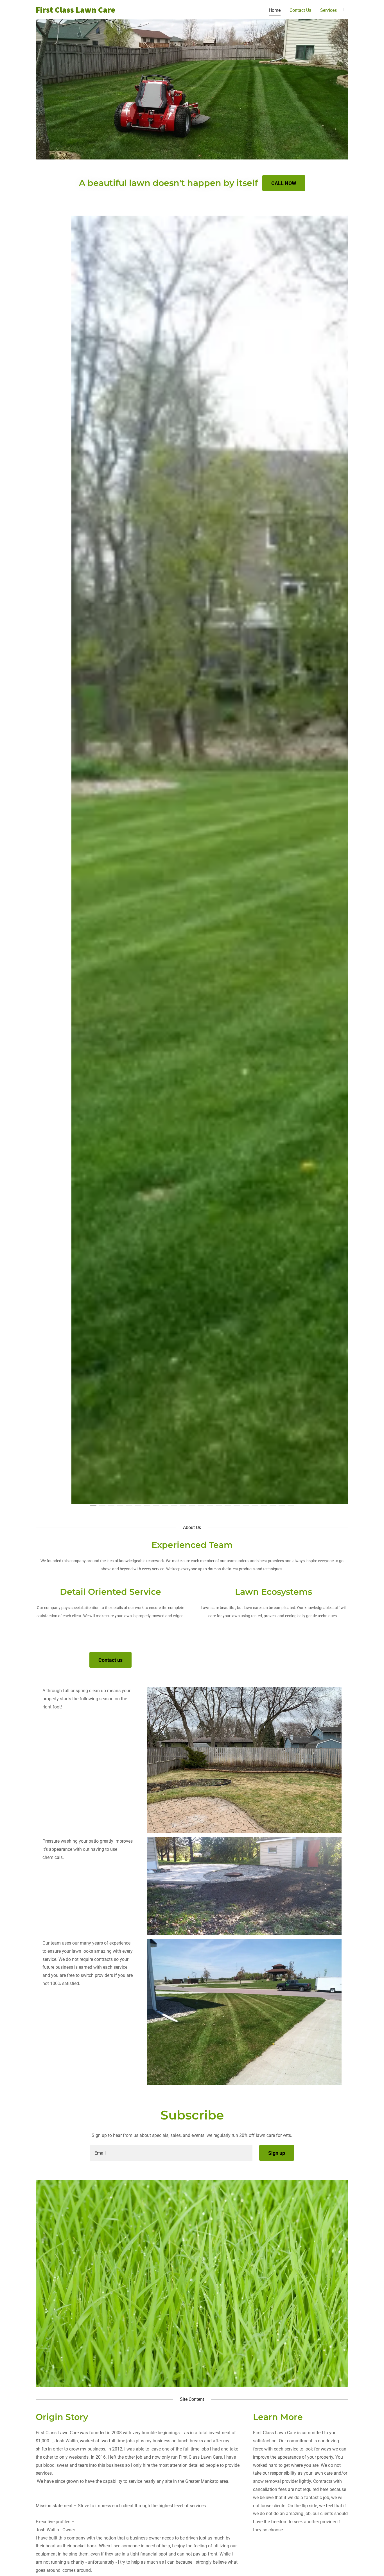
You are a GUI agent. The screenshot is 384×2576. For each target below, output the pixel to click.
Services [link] (328, 10)
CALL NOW (284, 183)
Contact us (110, 1660)
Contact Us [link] (300, 10)
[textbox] (171, 2153)
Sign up (277, 2153)
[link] (90, 11)
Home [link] (275, 10)
